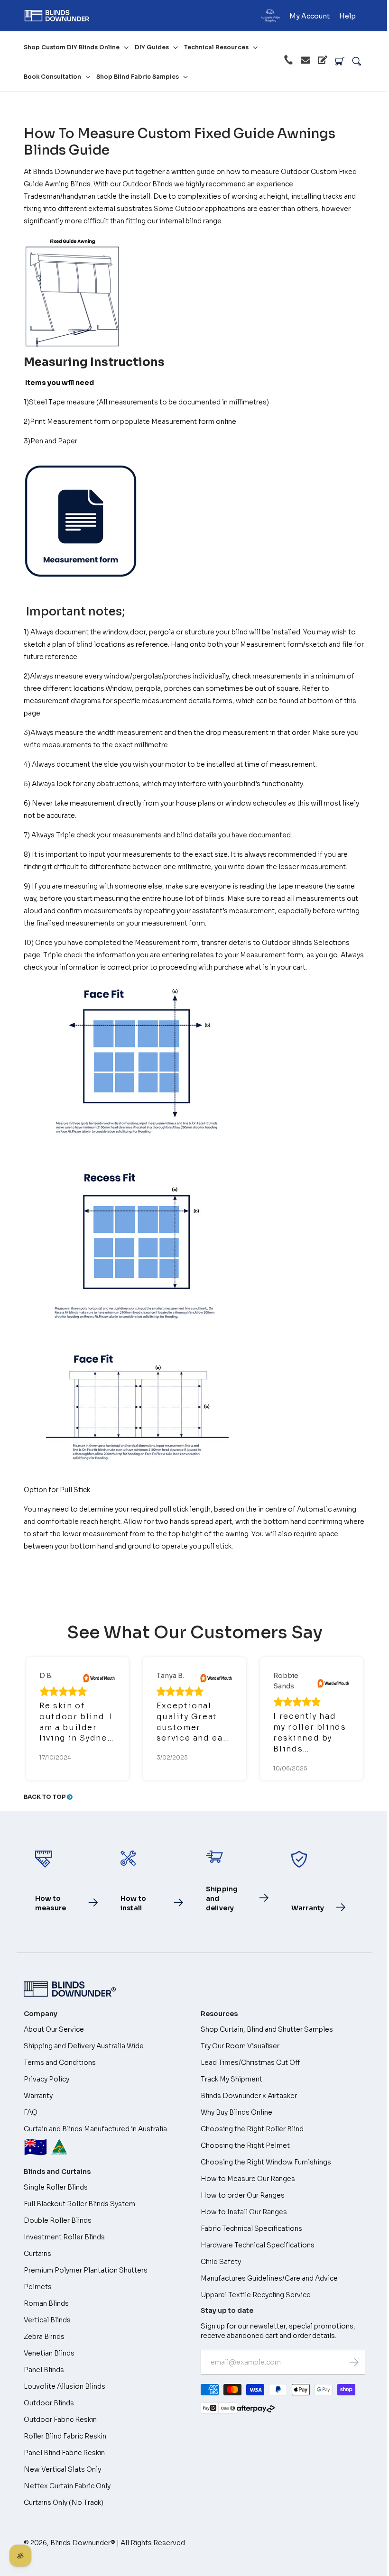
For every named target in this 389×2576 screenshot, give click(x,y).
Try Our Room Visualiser (240, 2046)
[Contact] (306, 62)
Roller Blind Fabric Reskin (65, 2436)
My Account (310, 16)
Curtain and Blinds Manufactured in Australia (95, 2142)
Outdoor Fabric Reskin (60, 2420)
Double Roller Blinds (58, 2220)
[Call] (288, 61)
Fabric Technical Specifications (251, 2228)
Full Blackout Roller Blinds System (79, 2204)
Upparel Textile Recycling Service (256, 2295)
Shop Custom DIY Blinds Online (72, 47)
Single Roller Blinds (56, 2187)
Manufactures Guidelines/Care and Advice (269, 2278)
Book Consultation (52, 77)
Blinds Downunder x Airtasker (249, 2096)
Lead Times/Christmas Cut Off (250, 2063)
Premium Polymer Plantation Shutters (86, 2270)
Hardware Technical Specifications (258, 2245)
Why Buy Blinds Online (236, 2112)
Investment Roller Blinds (64, 2237)
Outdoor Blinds (49, 2403)
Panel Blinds (44, 2370)
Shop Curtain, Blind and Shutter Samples (267, 2029)
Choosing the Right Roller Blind (252, 2129)
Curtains (37, 2254)
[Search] (357, 62)
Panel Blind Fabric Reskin (64, 2453)
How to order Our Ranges (243, 2195)
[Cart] (340, 62)
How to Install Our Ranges (244, 2212)
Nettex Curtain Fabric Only (67, 2486)
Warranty (38, 2096)
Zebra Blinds (44, 2337)
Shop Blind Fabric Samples (138, 77)
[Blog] (323, 61)
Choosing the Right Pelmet (245, 2145)
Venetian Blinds (49, 2353)
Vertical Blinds (47, 2320)
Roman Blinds (46, 2303)
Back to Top (45, 1797)
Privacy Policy (46, 2079)
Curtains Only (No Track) (64, 2503)
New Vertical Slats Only (62, 2469)
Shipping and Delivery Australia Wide (84, 2046)
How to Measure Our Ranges (248, 2179)
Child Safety (221, 2262)
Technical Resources (216, 47)
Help (347, 16)
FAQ (31, 2112)
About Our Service (54, 2029)
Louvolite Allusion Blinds (65, 2386)
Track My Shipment (232, 2079)
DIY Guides (152, 47)
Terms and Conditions (60, 2063)
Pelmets (38, 2287)
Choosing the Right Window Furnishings (266, 2162)
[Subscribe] (354, 2362)
